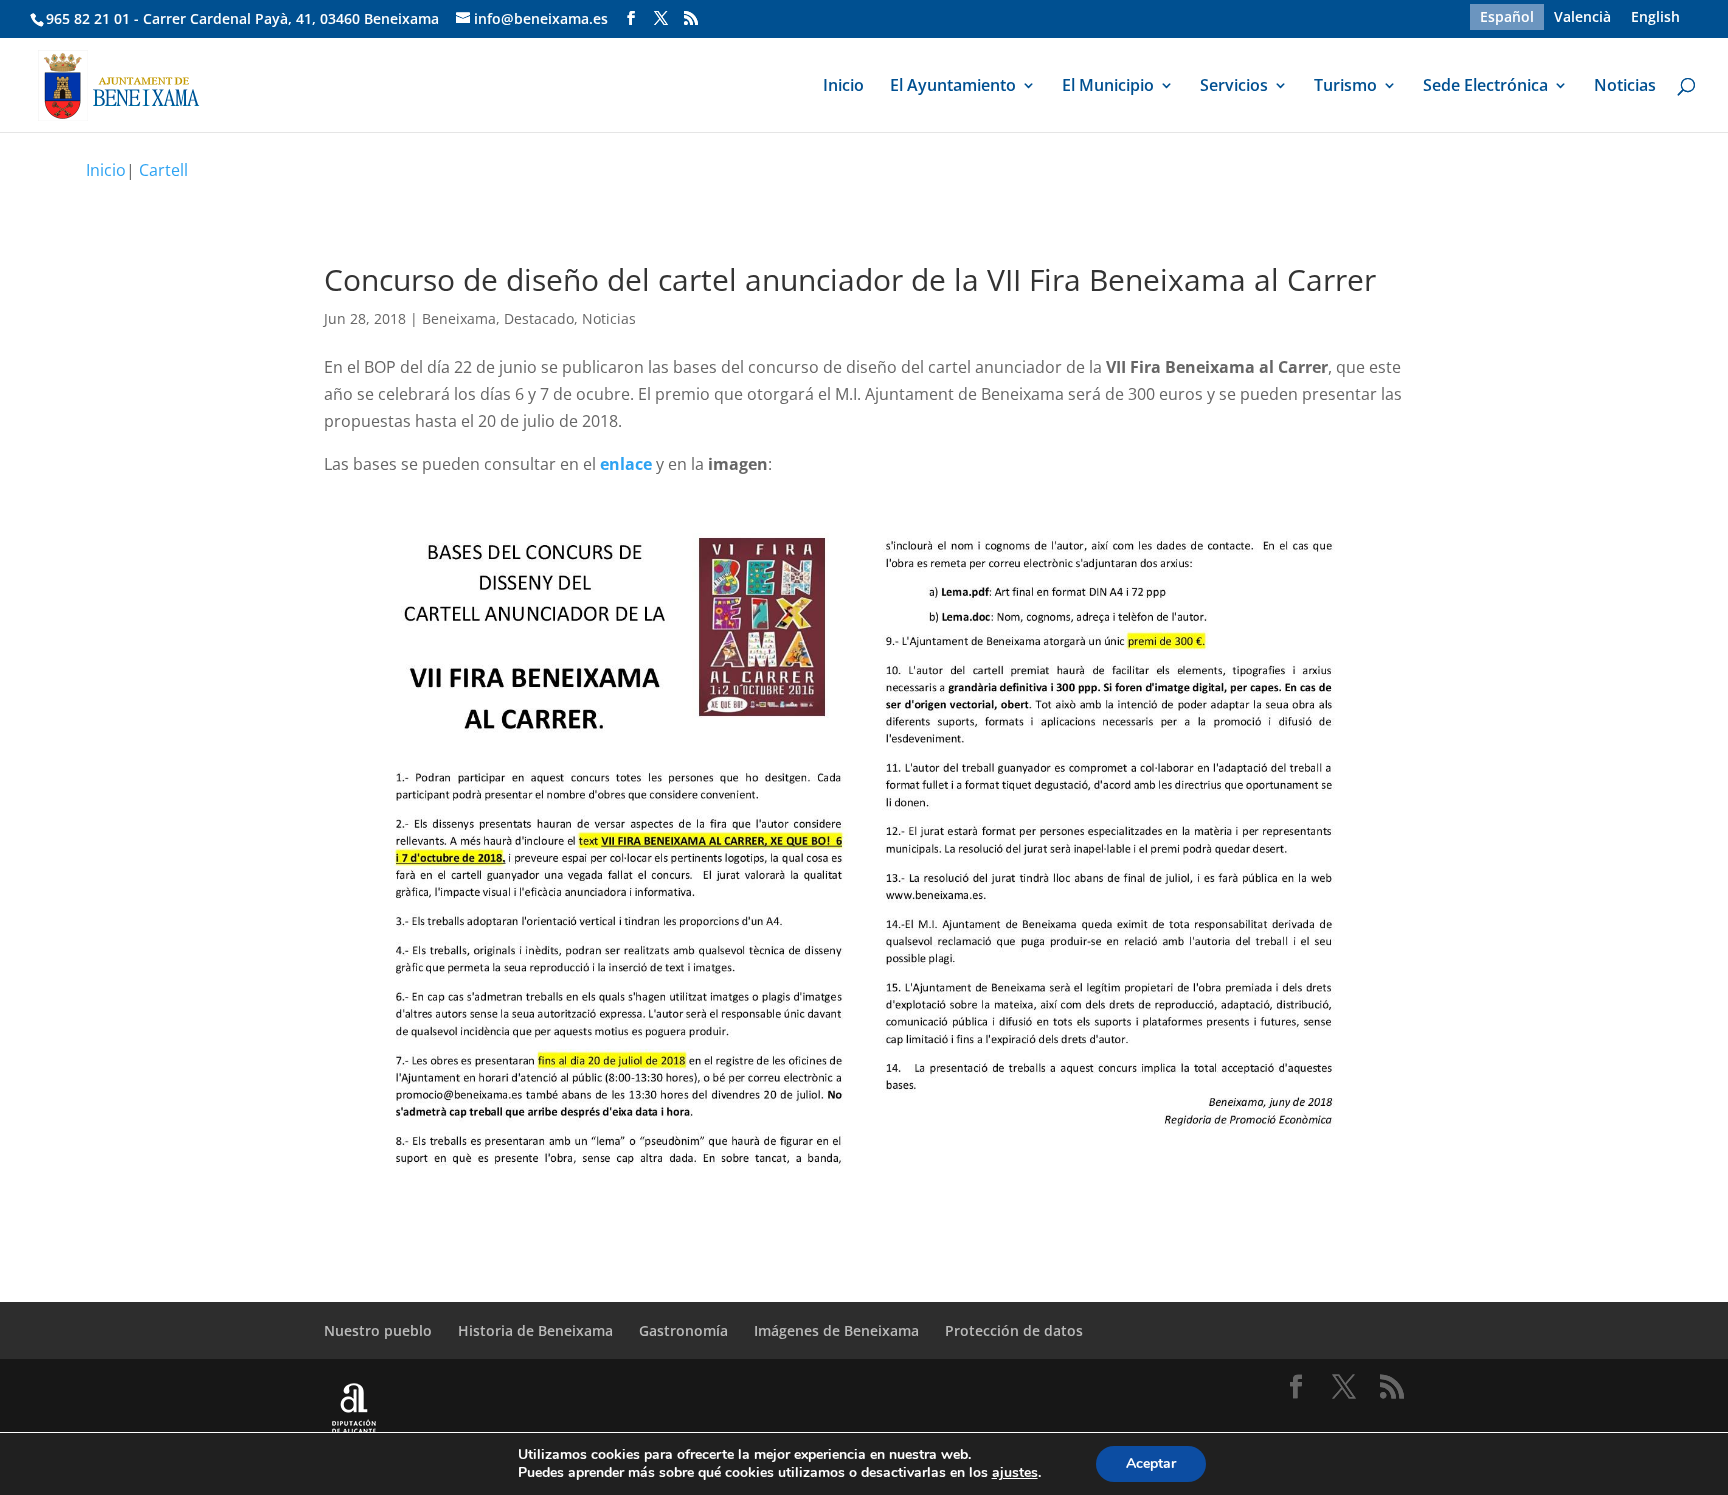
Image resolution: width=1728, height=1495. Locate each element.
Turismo (1345, 87)
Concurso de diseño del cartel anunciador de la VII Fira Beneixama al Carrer (850, 279)
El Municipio (1108, 87)
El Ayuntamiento (953, 87)
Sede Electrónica (1485, 87)
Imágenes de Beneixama (836, 1330)
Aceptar (1151, 1463)
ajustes (1015, 1473)
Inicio (843, 87)
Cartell (163, 170)
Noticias (1625, 87)
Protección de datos (1014, 1330)
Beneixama (459, 318)
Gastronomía (683, 1330)
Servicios (1234, 87)
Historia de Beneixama (535, 1330)
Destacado (539, 318)
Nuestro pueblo (378, 1330)
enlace (626, 464)
